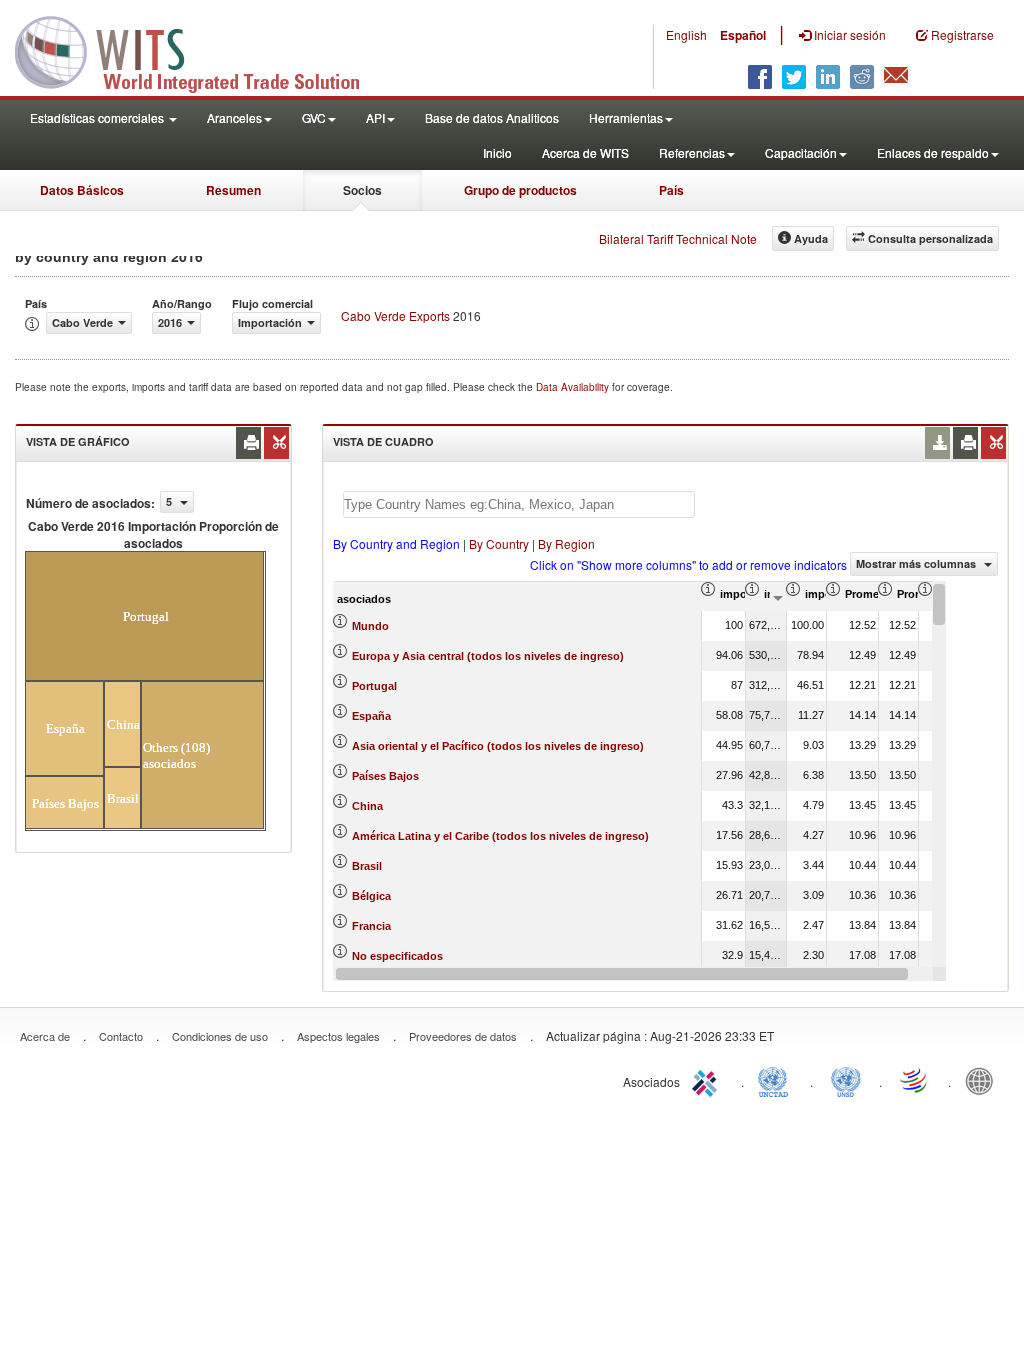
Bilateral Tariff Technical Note (678, 238)
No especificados (397, 956)
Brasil (367, 866)
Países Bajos (385, 776)
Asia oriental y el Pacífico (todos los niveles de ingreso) (498, 746)
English (686, 34)
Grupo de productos (520, 190)
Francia (371, 926)
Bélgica (371, 896)
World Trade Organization (915, 1080)
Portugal (374, 686)
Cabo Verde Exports (395, 315)
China (367, 806)
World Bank (984, 1080)
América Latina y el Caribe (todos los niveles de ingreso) (500, 836)
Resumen (233, 190)
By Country (499, 543)
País (671, 190)
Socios (362, 190)
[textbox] (519, 504)
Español (743, 35)
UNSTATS (846, 1080)
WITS (200, 50)
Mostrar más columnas (917, 563)
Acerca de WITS (585, 152)
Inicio (497, 152)
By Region (566, 543)
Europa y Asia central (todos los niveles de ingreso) (488, 656)
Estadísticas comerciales (98, 117)
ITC (708, 1080)
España (371, 716)
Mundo (370, 626)
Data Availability (574, 387)
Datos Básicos (82, 190)
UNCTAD (777, 1080)
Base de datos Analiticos (492, 117)
